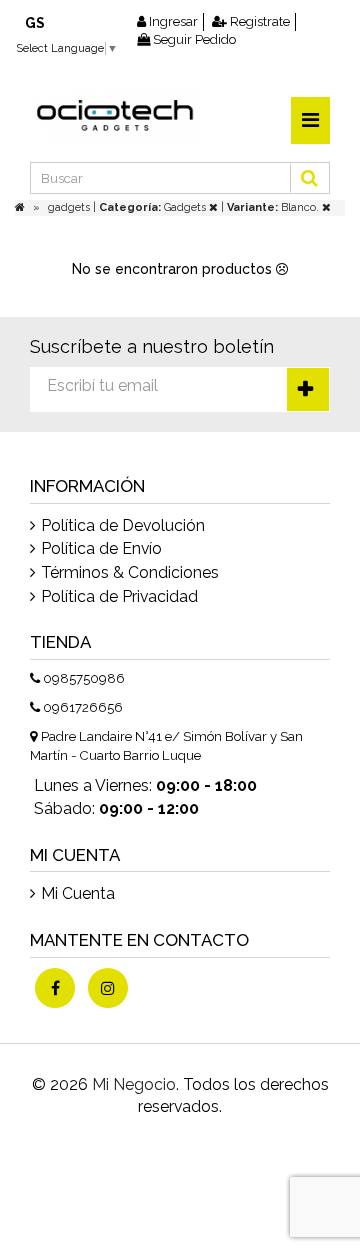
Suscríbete (308, 389)
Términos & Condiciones (130, 572)
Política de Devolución (123, 525)
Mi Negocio (134, 1084)
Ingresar (172, 21)
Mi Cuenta (78, 893)
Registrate (258, 21)
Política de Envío (101, 548)
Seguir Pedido (193, 39)
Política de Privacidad (119, 596)
